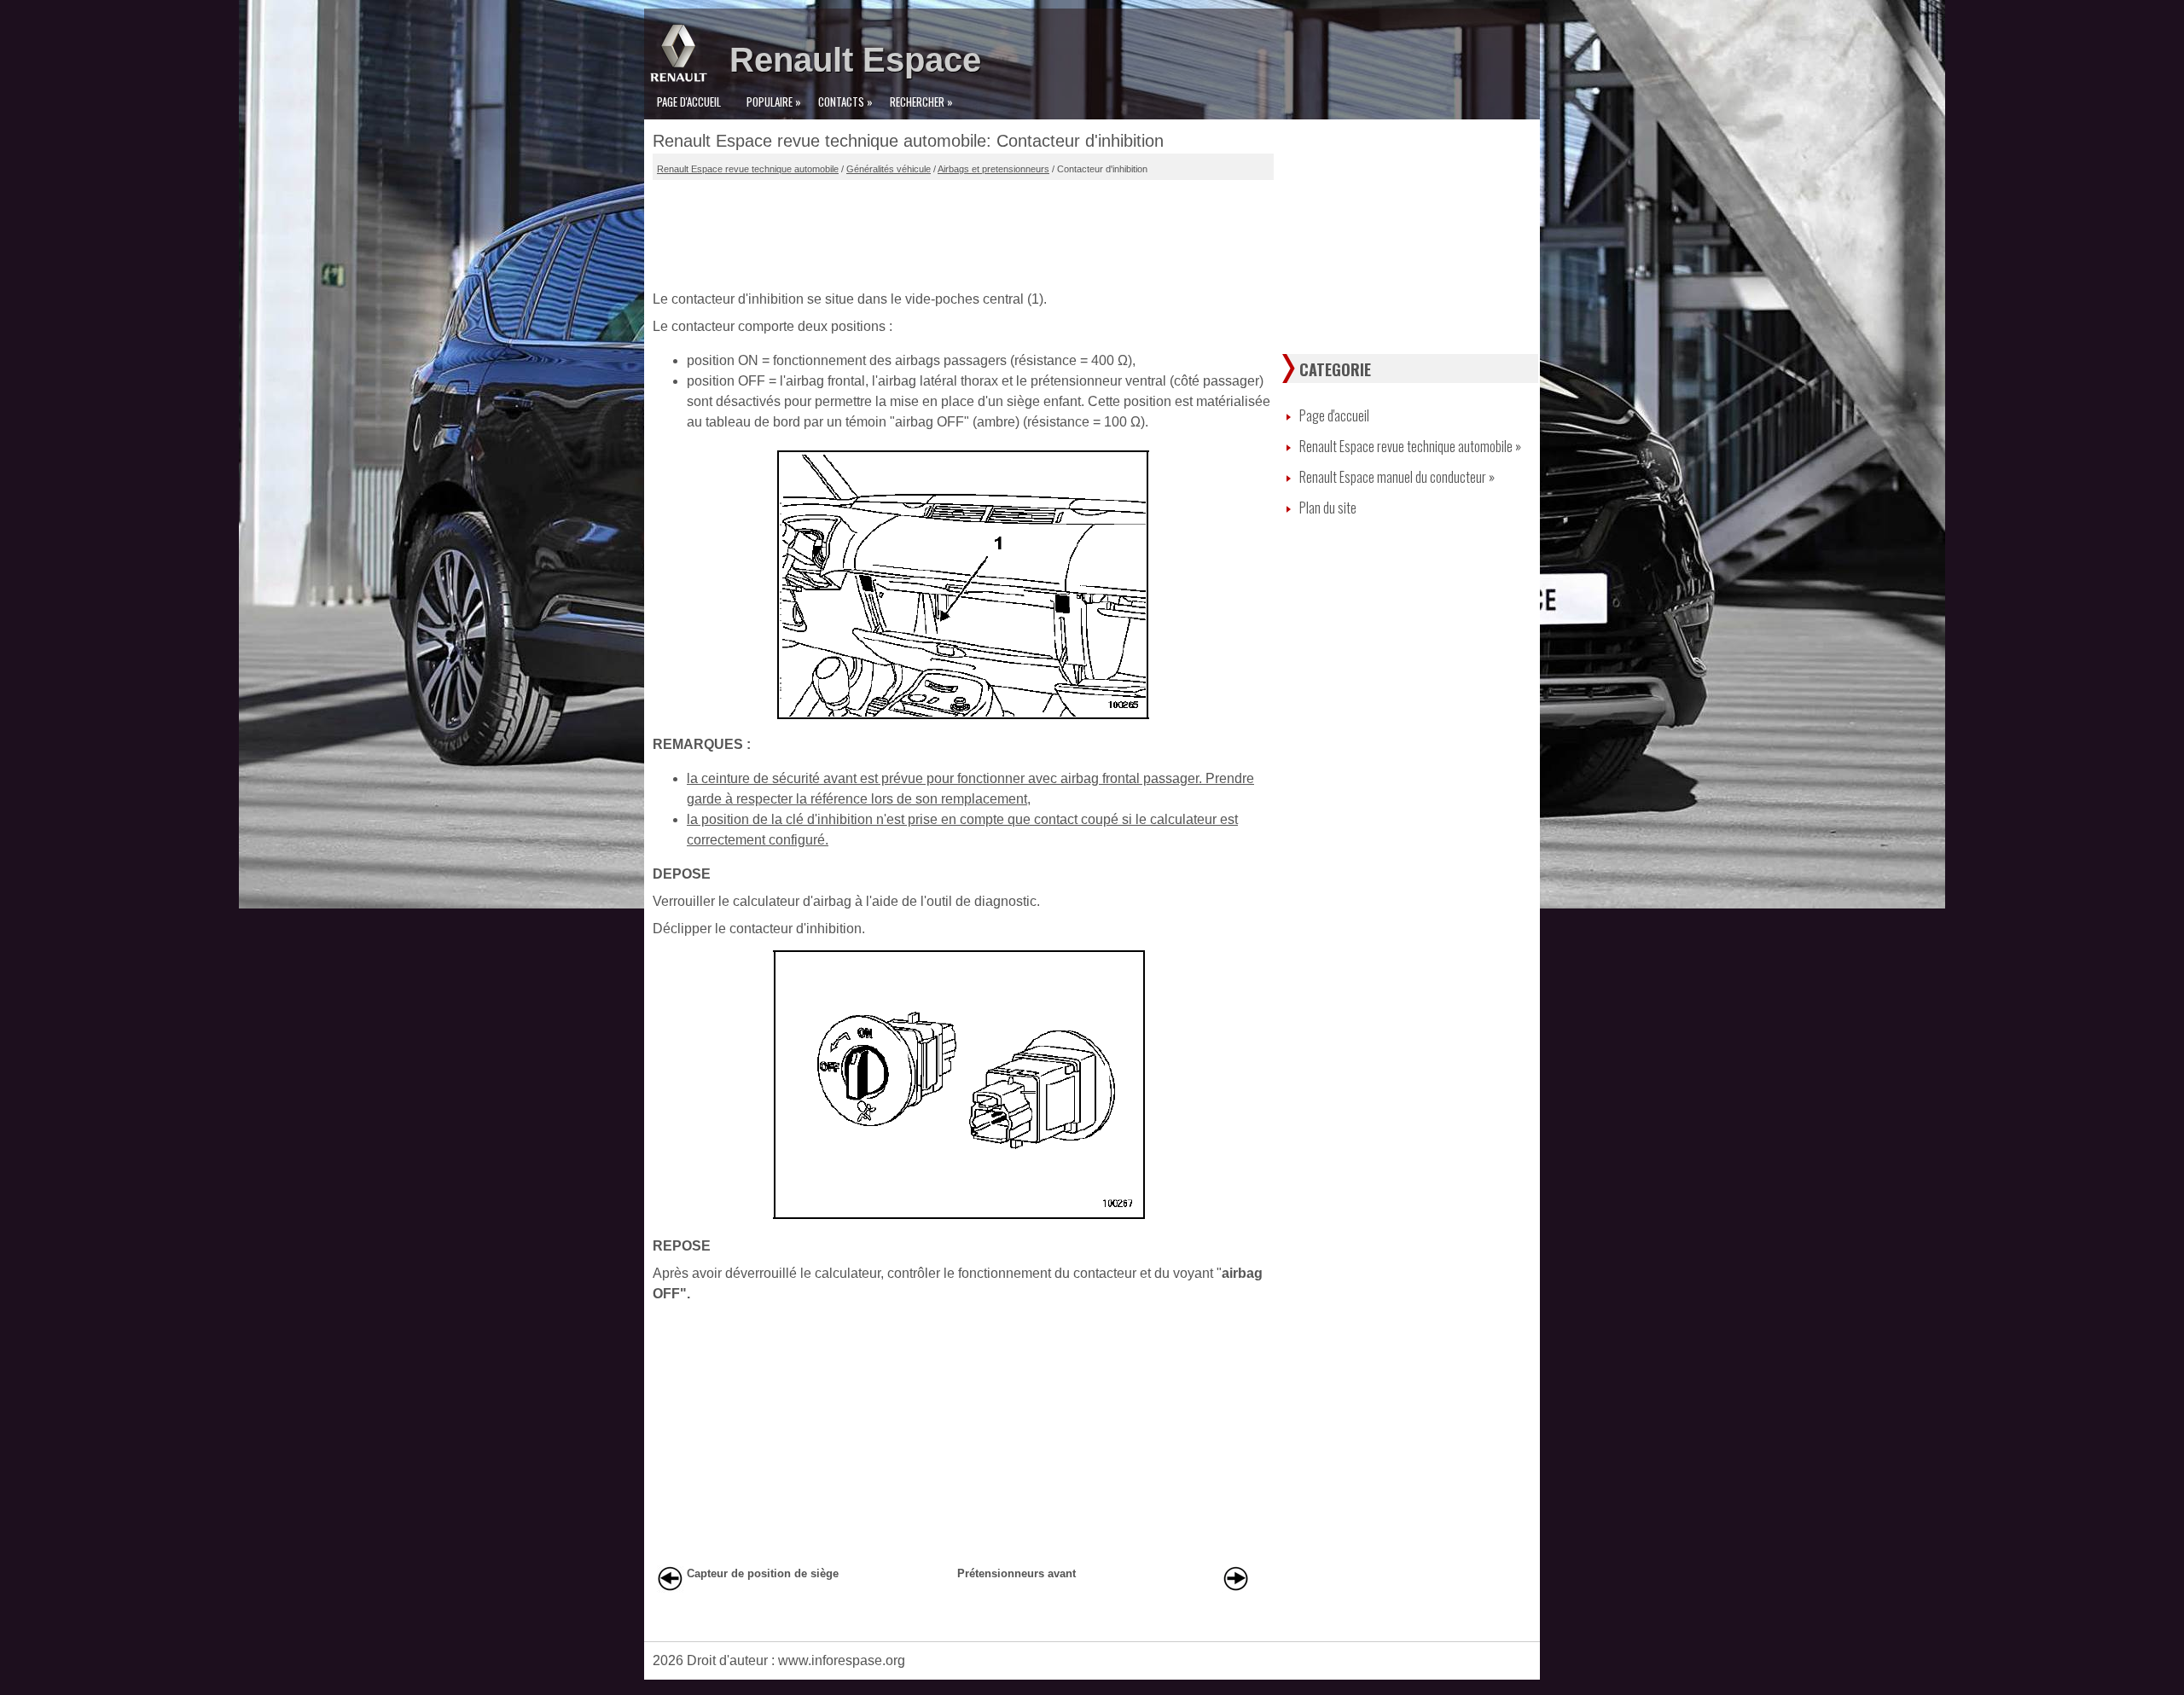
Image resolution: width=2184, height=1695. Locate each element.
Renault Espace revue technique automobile (748, 169)
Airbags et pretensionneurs (993, 169)
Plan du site (1328, 508)
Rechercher (921, 102)
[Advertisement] (963, 231)
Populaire (774, 102)
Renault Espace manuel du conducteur (1397, 477)
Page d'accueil (689, 102)
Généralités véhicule (889, 169)
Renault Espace (855, 60)
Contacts (845, 102)
